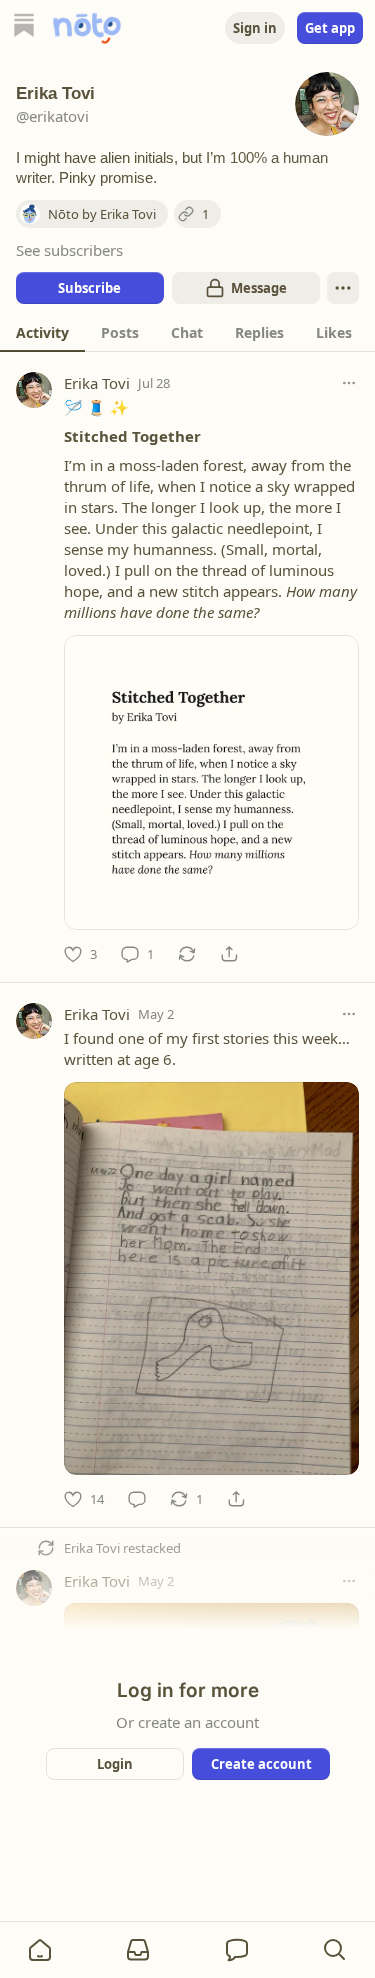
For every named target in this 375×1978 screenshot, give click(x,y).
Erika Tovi (97, 383)
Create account (260, 1764)
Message (258, 288)
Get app (330, 28)
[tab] (42, 332)
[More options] (349, 383)
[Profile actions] (343, 288)
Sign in (255, 28)
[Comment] (137, 1499)
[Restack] (187, 954)
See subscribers (69, 250)
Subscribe (89, 288)
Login (115, 1764)
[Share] (229, 954)
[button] (40, 1950)
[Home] (24, 27)
